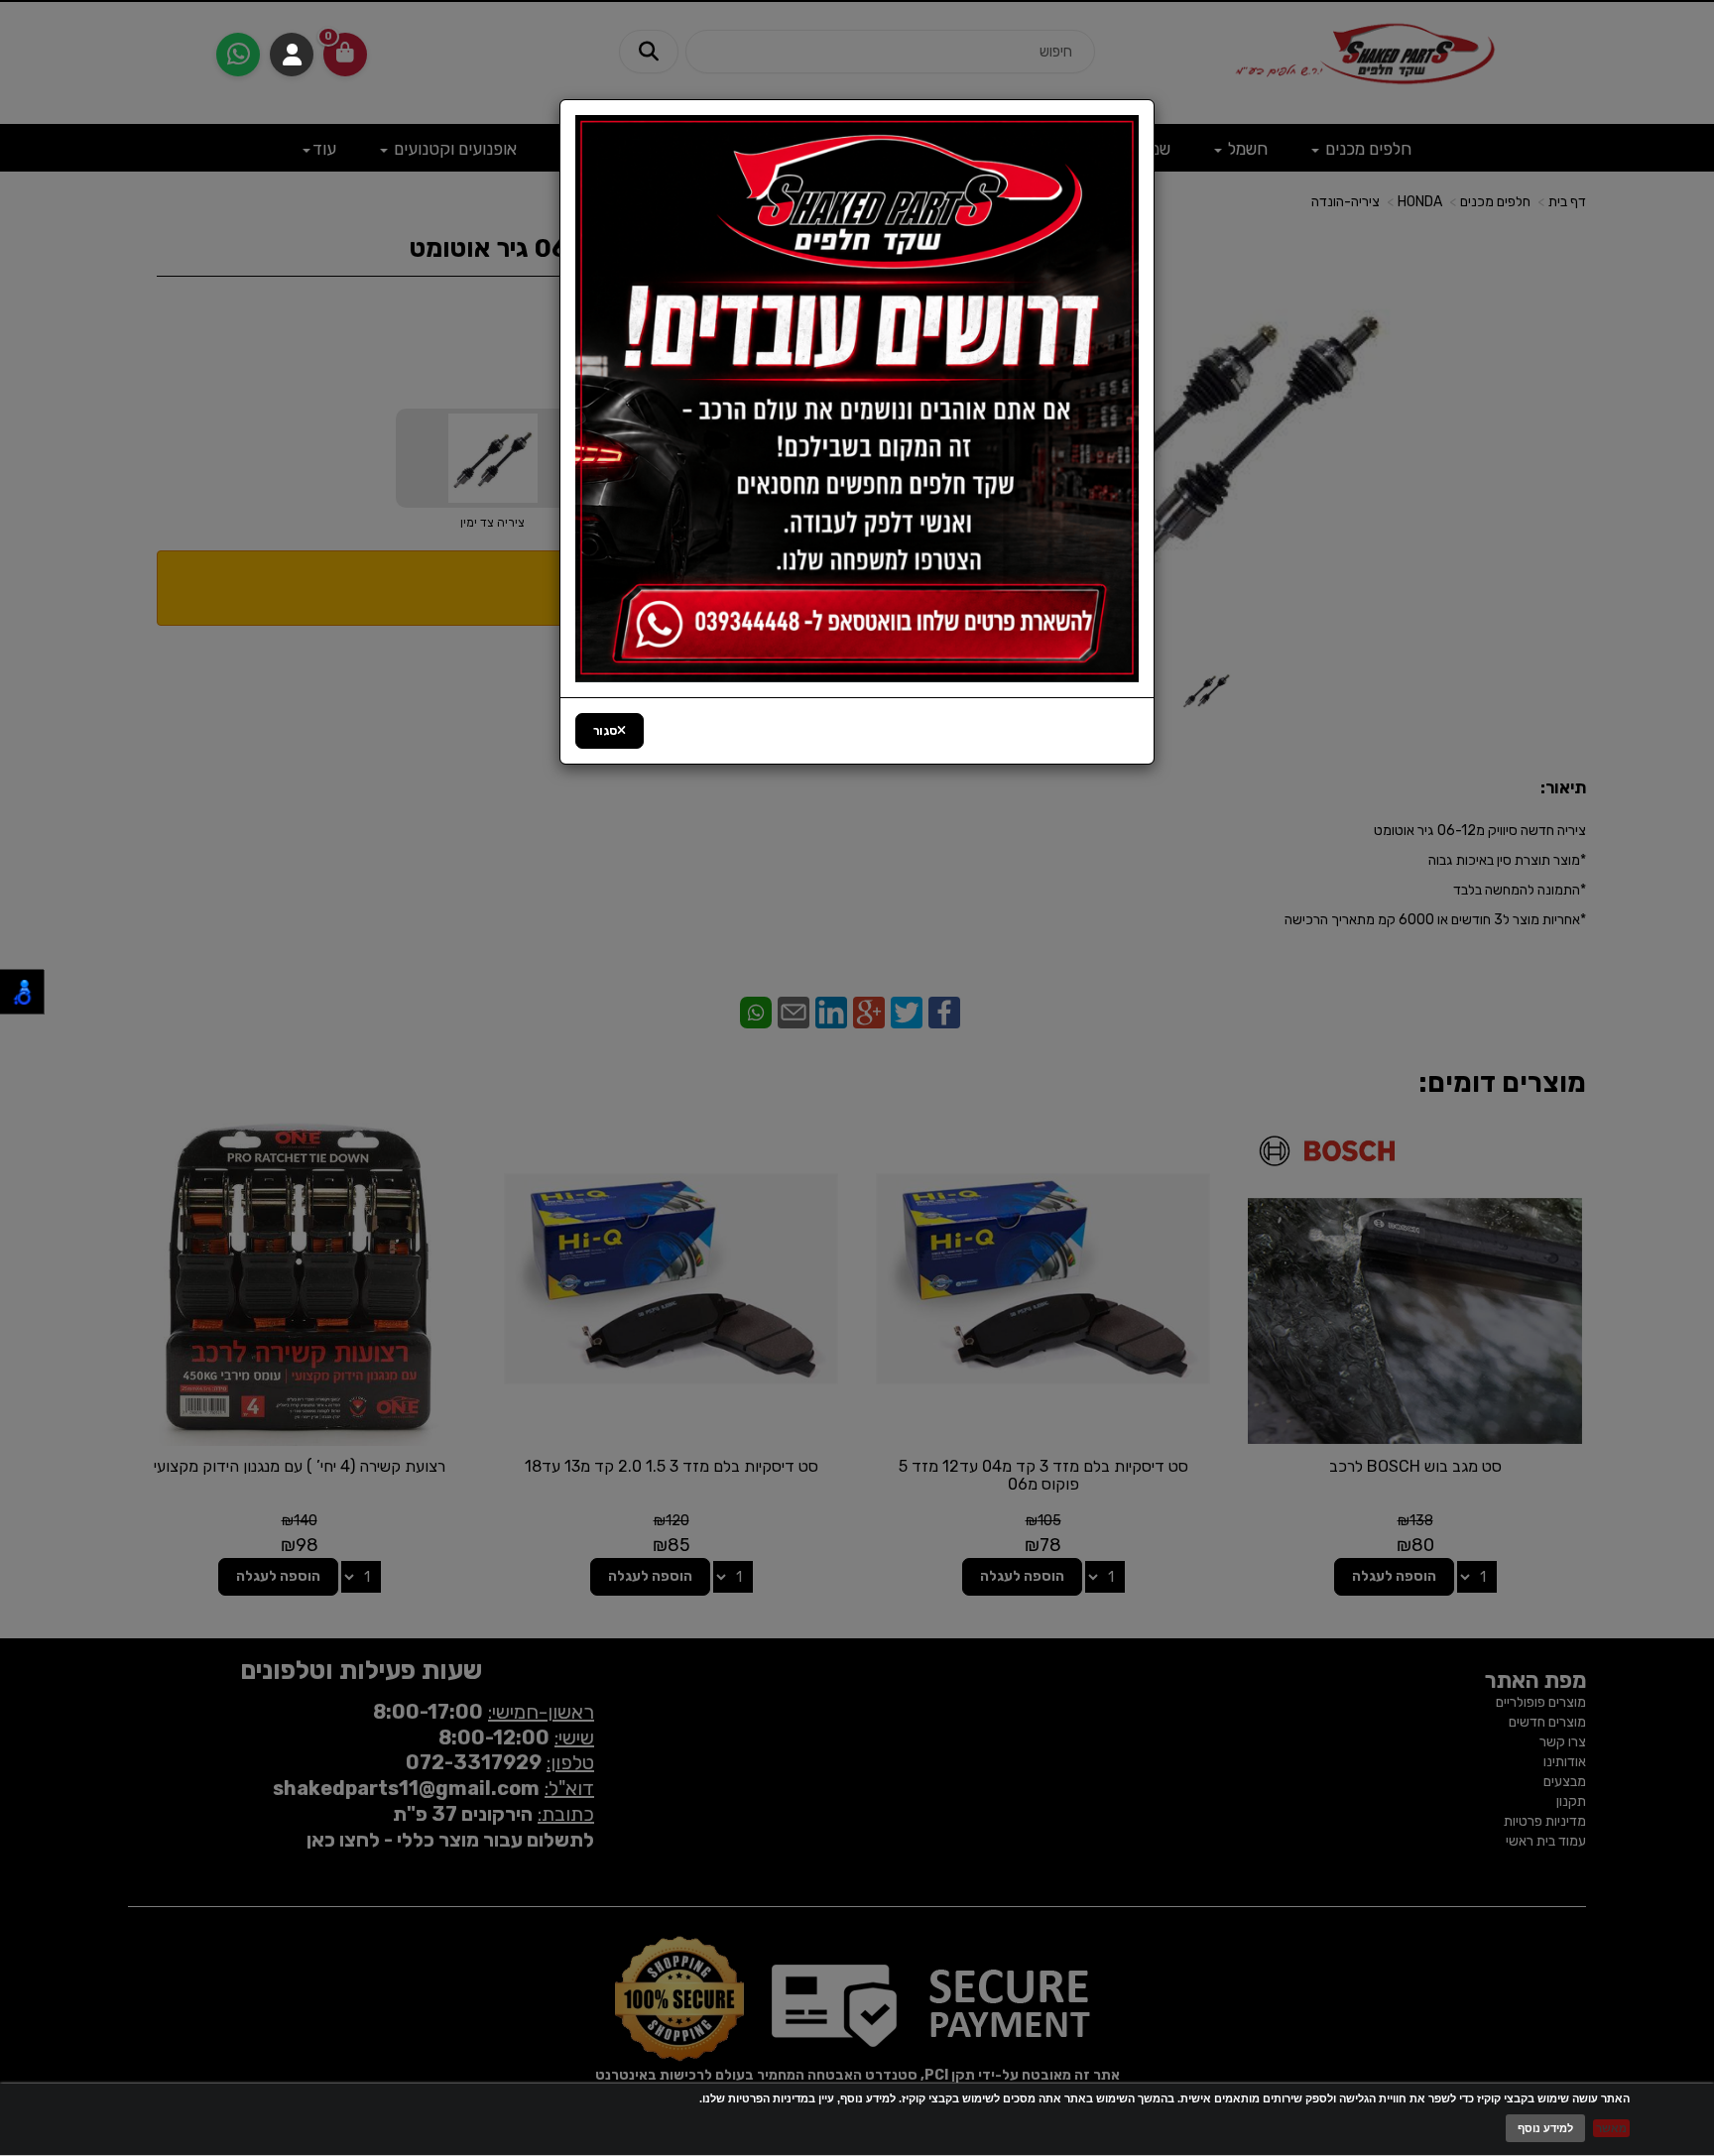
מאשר (1611, 2128)
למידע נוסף (1545, 2128)
